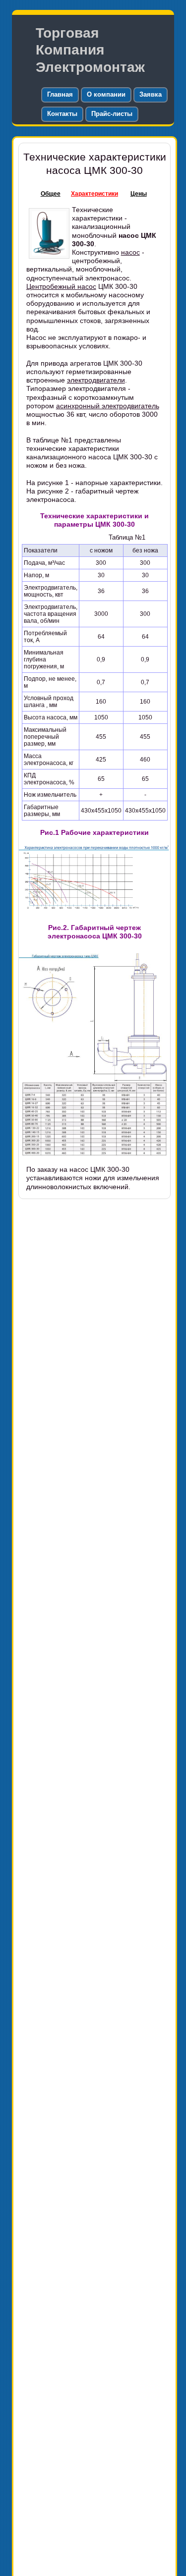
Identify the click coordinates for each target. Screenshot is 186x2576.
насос (130, 252)
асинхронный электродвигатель (108, 406)
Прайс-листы (112, 114)
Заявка (151, 94)
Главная (60, 94)
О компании (106, 94)
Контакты (62, 114)
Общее (51, 194)
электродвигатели (96, 380)
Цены (139, 194)
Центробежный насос (61, 286)
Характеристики (94, 194)
